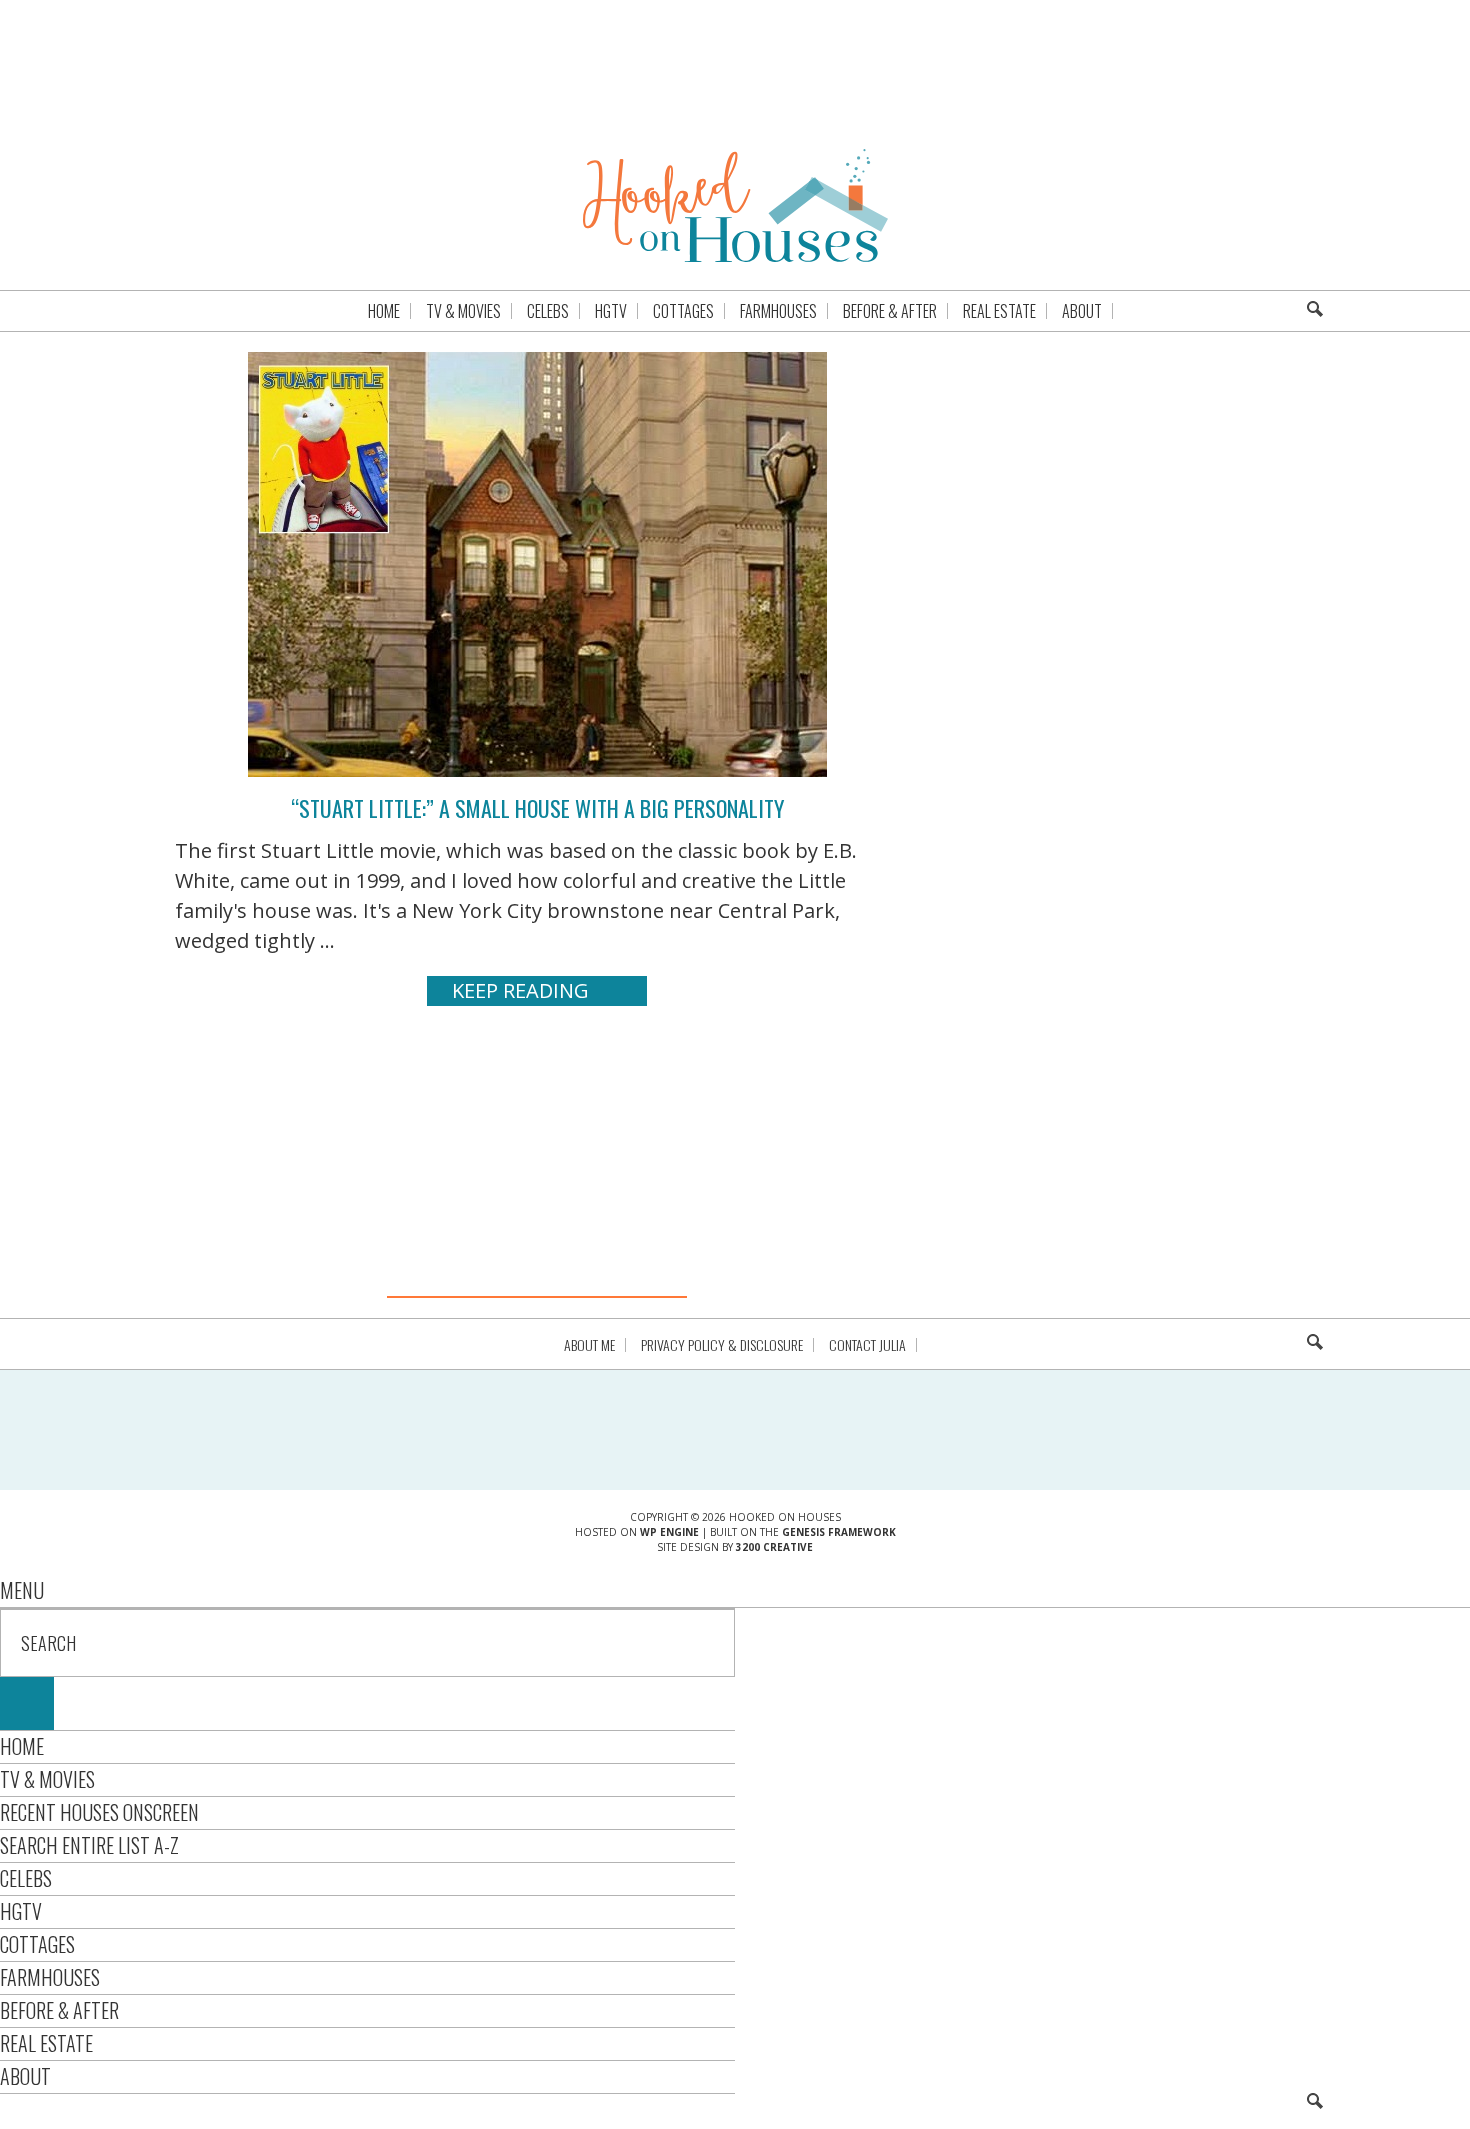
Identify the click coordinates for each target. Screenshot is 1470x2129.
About (25, 2076)
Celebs (26, 1878)
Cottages (37, 1944)
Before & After (59, 2010)
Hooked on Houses (735, 205)
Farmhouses (50, 1977)
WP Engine (669, 1532)
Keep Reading (520, 990)
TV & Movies (47, 1779)
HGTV (21, 1911)
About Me (589, 1345)
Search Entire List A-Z (89, 1845)
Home (22, 1746)
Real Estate (46, 2043)
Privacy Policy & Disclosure (722, 1345)
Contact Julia (867, 1345)
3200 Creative (774, 1547)
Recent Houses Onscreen (99, 1812)
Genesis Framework (839, 1532)
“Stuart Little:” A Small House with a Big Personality (537, 808)
